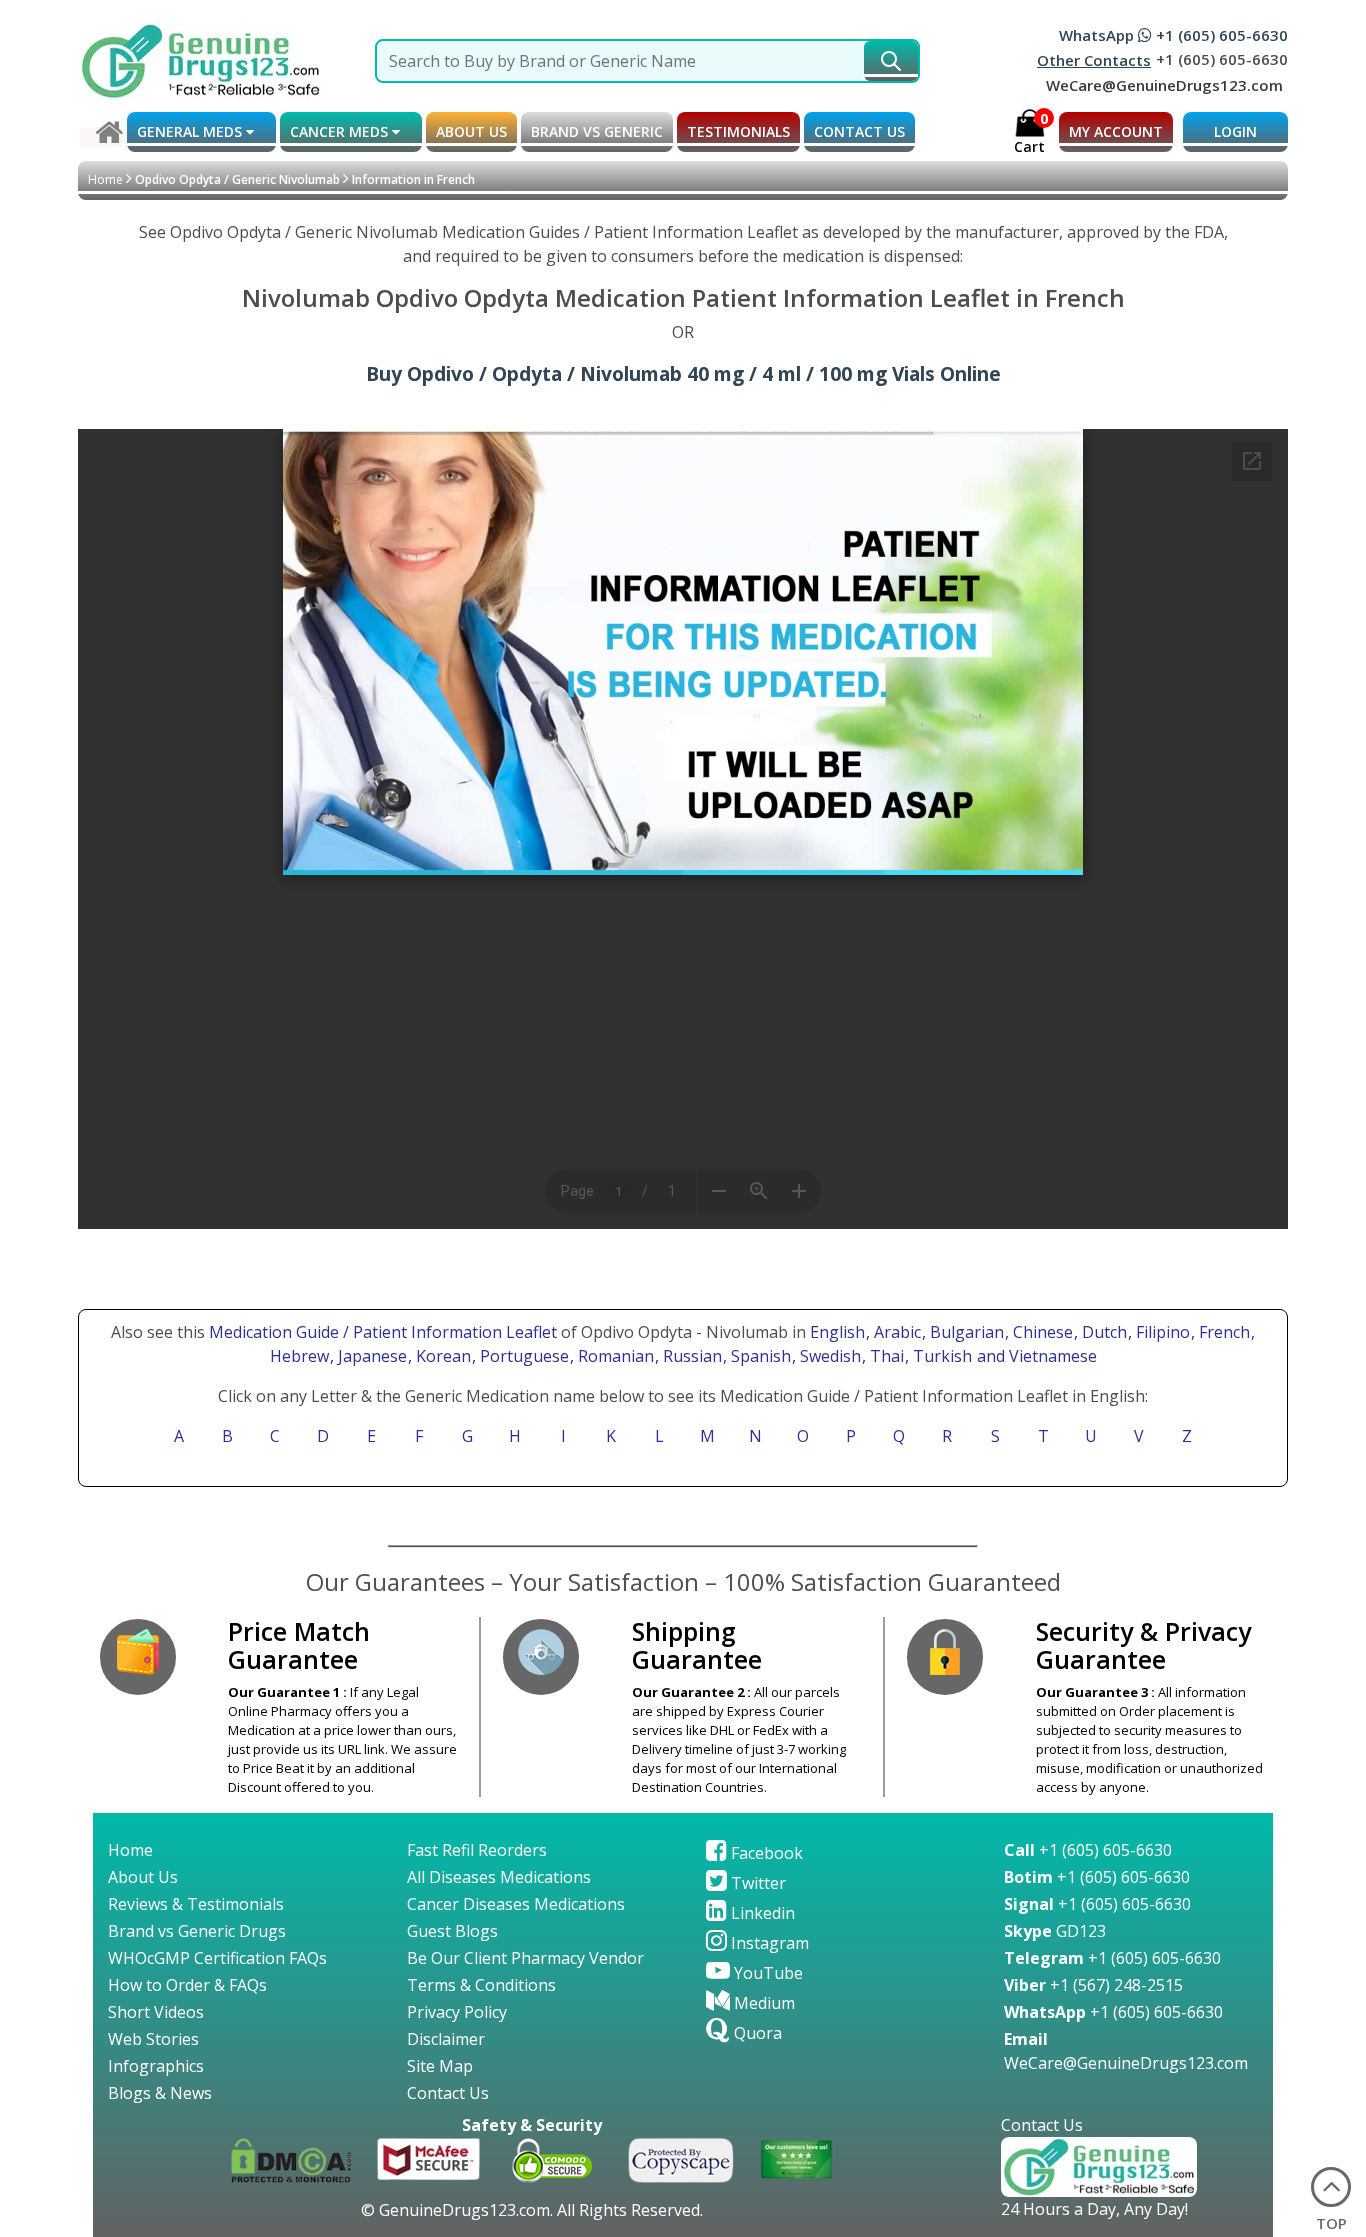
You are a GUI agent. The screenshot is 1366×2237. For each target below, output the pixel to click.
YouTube (766, 1973)
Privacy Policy (457, 2012)
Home (105, 179)
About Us (143, 1877)
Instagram (768, 1943)
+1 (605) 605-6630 (1088, 1850)
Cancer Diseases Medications (516, 1904)
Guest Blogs (452, 1931)
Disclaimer (446, 2039)
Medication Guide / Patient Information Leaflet (383, 1332)
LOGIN (1235, 131)
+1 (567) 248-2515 (1093, 1985)
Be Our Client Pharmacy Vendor (525, 1958)
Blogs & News (160, 2093)
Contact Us (448, 2093)
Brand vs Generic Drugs (197, 1931)
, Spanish (759, 1356)
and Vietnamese (1035, 1356)
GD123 (1055, 1931)
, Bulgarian (965, 1332)
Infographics (156, 2066)
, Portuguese (522, 1356)
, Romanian (614, 1356)
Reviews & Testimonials (196, 1904)
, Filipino (1161, 1332)
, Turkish (940, 1356)
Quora (756, 2033)
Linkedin (761, 1913)
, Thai (885, 1356)
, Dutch (1102, 1332)
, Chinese (1041, 1332)
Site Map (440, 2066)
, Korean (441, 1356)
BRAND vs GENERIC (597, 131)
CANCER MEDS (341, 131)
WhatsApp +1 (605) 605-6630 (1173, 35)
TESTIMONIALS (738, 131)
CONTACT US (859, 131)
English (837, 1332)
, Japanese (370, 1356)
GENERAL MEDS (191, 131)
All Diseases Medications (499, 1877)
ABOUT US (471, 131)
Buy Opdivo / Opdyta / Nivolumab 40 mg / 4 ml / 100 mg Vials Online (683, 373)
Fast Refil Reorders (477, 1850)
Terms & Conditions (481, 1985)
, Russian (690, 1356)
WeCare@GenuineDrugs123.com (1164, 85)
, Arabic (895, 1332)
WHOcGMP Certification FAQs (217, 1958)
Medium (762, 2003)
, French (1222, 1332)
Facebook (765, 1853)
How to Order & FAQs (187, 1985)
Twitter (756, 1883)
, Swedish (828, 1356)
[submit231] (891, 61)
